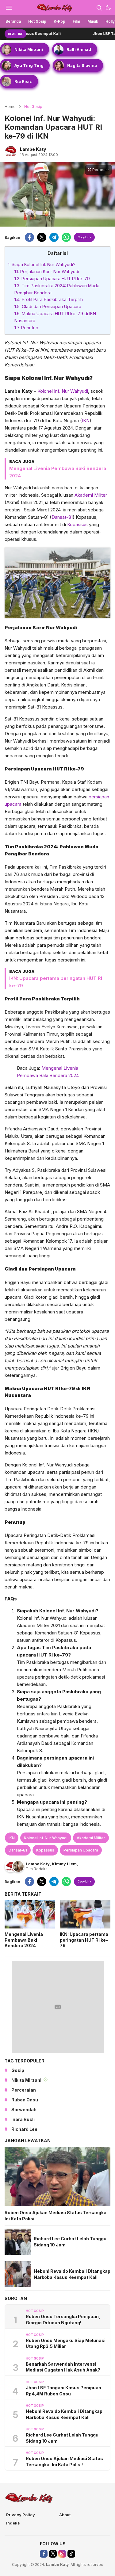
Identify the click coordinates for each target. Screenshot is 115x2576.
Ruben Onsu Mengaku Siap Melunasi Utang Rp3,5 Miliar (66, 2343)
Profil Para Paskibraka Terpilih (49, 299)
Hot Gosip (33, 107)
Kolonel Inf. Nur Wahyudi (63, 391)
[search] (99, 8)
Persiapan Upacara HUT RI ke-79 (52, 279)
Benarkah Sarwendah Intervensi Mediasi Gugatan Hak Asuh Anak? (63, 2367)
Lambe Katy (33, 149)
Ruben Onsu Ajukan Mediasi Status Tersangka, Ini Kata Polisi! (56, 2216)
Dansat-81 (62, 517)
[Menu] (9, 8)
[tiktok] (71, 2554)
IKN (86, 420)
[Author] (11, 151)
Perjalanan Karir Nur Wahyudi (47, 271)
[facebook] (29, 237)
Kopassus (77, 524)
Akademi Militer (91, 495)
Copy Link (84, 237)
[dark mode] (108, 8)
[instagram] (62, 2554)
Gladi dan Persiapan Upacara (48, 306)
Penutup (26, 328)
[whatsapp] (66, 237)
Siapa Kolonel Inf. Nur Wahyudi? (42, 264)
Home (10, 107)
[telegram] (54, 237)
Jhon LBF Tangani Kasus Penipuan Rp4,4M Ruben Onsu (63, 2391)
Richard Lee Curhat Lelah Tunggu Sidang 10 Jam (70, 2242)
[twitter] (42, 237)
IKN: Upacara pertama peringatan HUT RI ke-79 (84, 1940)
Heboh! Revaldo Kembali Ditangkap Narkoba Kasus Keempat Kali (72, 2274)
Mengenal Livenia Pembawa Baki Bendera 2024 (24, 1940)
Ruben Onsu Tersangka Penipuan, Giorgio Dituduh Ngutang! (63, 2320)
